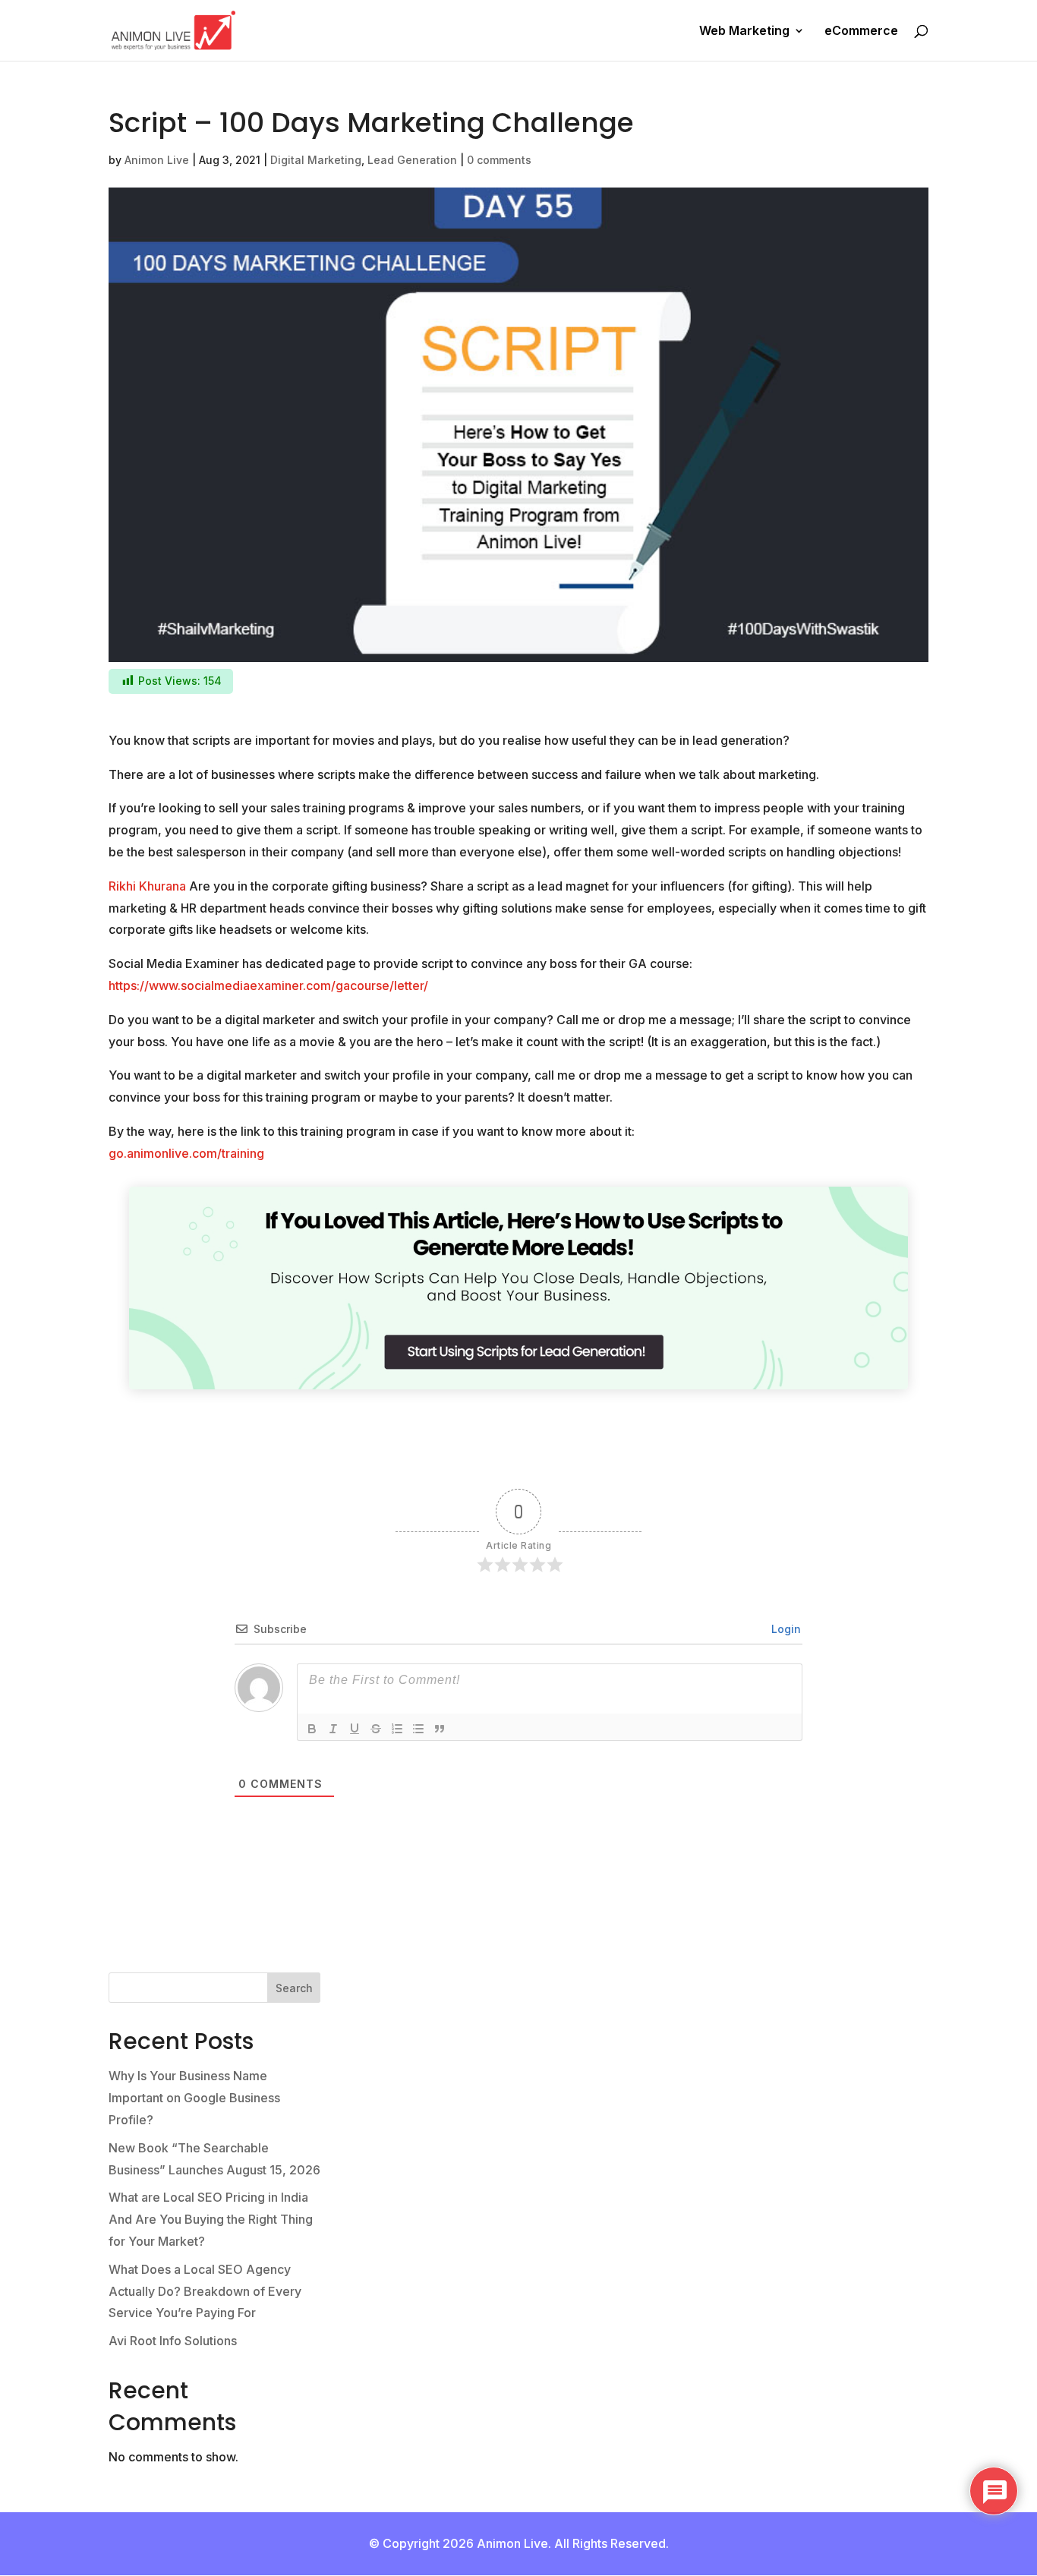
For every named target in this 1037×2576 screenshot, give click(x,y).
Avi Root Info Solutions (173, 2341)
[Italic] (333, 1729)
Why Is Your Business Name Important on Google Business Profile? (194, 2098)
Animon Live (157, 160)
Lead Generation (412, 160)
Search (294, 1988)
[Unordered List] (418, 1729)
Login (785, 1629)
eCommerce (861, 32)
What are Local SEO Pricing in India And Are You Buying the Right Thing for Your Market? (211, 2219)
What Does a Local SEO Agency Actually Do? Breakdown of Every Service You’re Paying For (205, 2291)
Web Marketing (744, 32)
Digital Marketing (316, 160)
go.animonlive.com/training (186, 1153)
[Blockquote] (440, 1729)
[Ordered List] (397, 1729)
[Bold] (312, 1729)
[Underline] (355, 1729)
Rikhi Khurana (147, 886)
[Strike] (376, 1729)
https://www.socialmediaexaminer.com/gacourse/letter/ (268, 985)
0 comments (499, 160)
